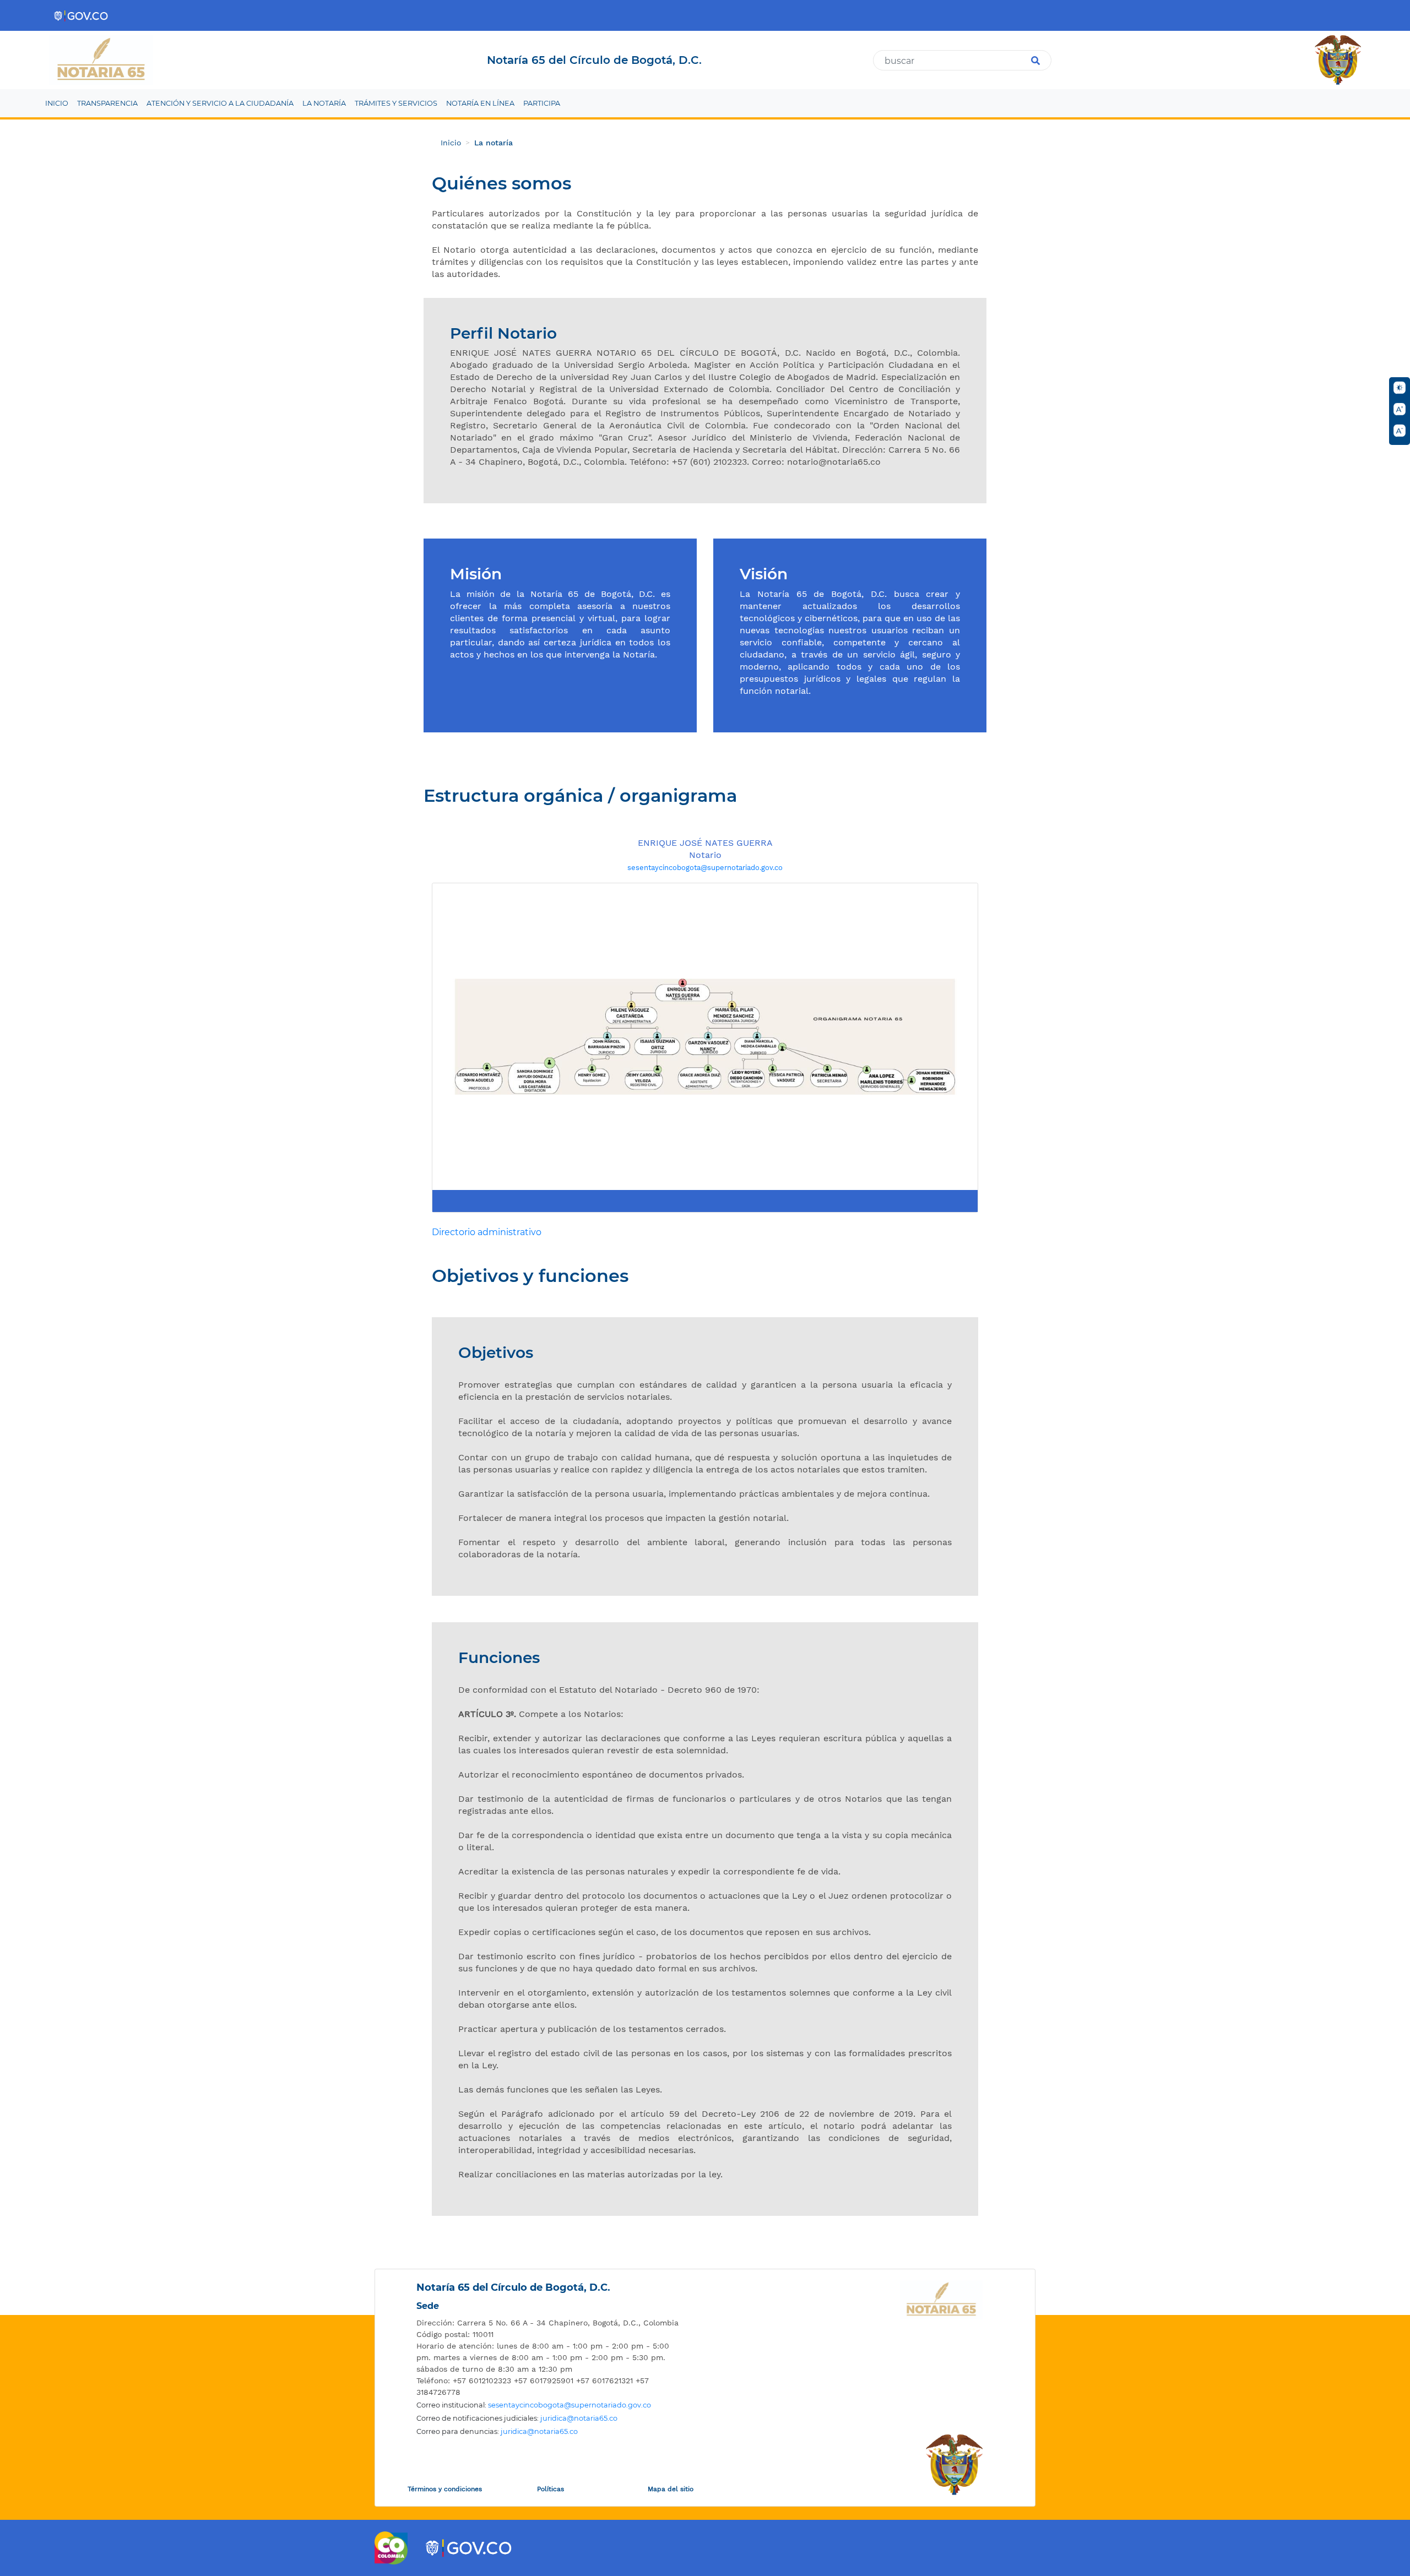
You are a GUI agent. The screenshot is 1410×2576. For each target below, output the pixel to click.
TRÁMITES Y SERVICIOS (396, 103)
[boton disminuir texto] (1400, 431)
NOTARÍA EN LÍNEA (480, 103)
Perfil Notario (503, 333)
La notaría (493, 143)
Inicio (451, 143)
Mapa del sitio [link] (671, 2489)
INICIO (57, 103)
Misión (476, 574)
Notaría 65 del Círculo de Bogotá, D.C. (513, 2287)
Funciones (499, 1658)
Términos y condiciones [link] (445, 2489)
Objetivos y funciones (530, 1276)
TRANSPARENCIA (107, 103)
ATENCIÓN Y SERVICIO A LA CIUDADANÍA (220, 103)
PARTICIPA (542, 103)
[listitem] (548, 2323)
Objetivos (496, 1353)
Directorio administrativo (487, 1232)
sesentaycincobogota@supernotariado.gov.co (705, 868)
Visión (764, 574)
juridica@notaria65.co (579, 2418)
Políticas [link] (551, 2489)
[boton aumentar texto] (1400, 409)
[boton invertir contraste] (1400, 388)
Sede (428, 2306)
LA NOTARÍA (324, 103)
